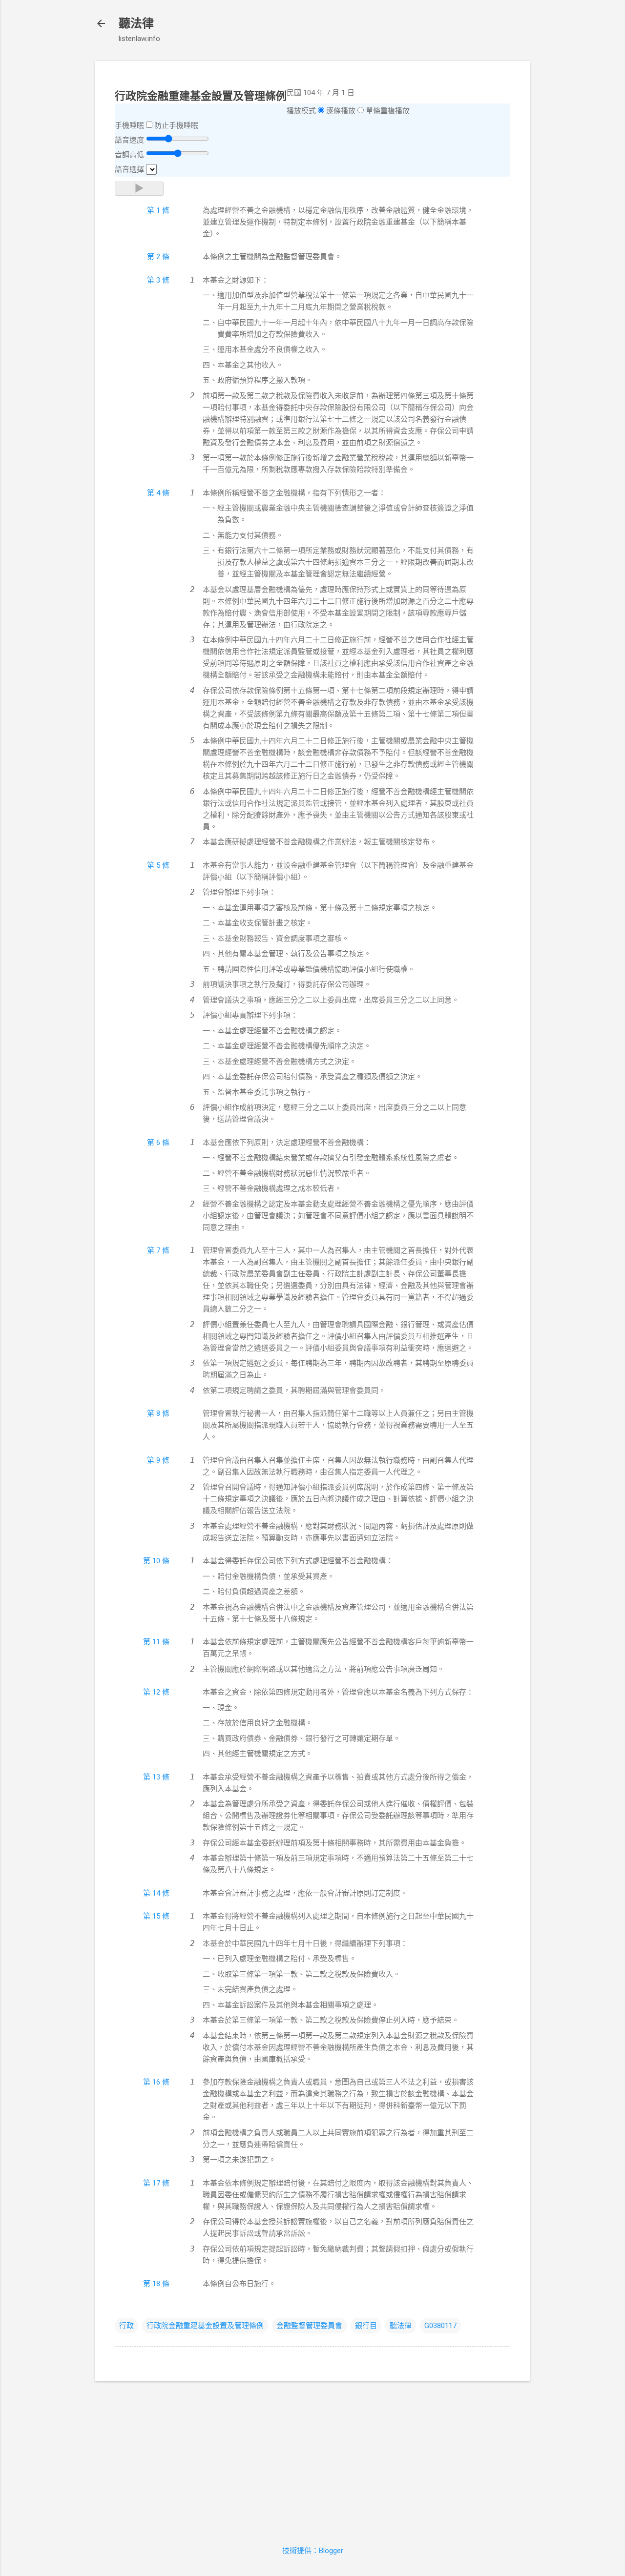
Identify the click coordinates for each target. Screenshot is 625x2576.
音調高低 (129, 155)
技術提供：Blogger (313, 2551)
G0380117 (440, 2326)
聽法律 (136, 23)
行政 (126, 2326)
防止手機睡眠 (176, 125)
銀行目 (366, 2326)
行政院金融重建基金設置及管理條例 (205, 2326)
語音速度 (129, 140)
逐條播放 (341, 111)
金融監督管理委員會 (309, 2326)
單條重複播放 (388, 111)
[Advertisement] (312, 2457)
